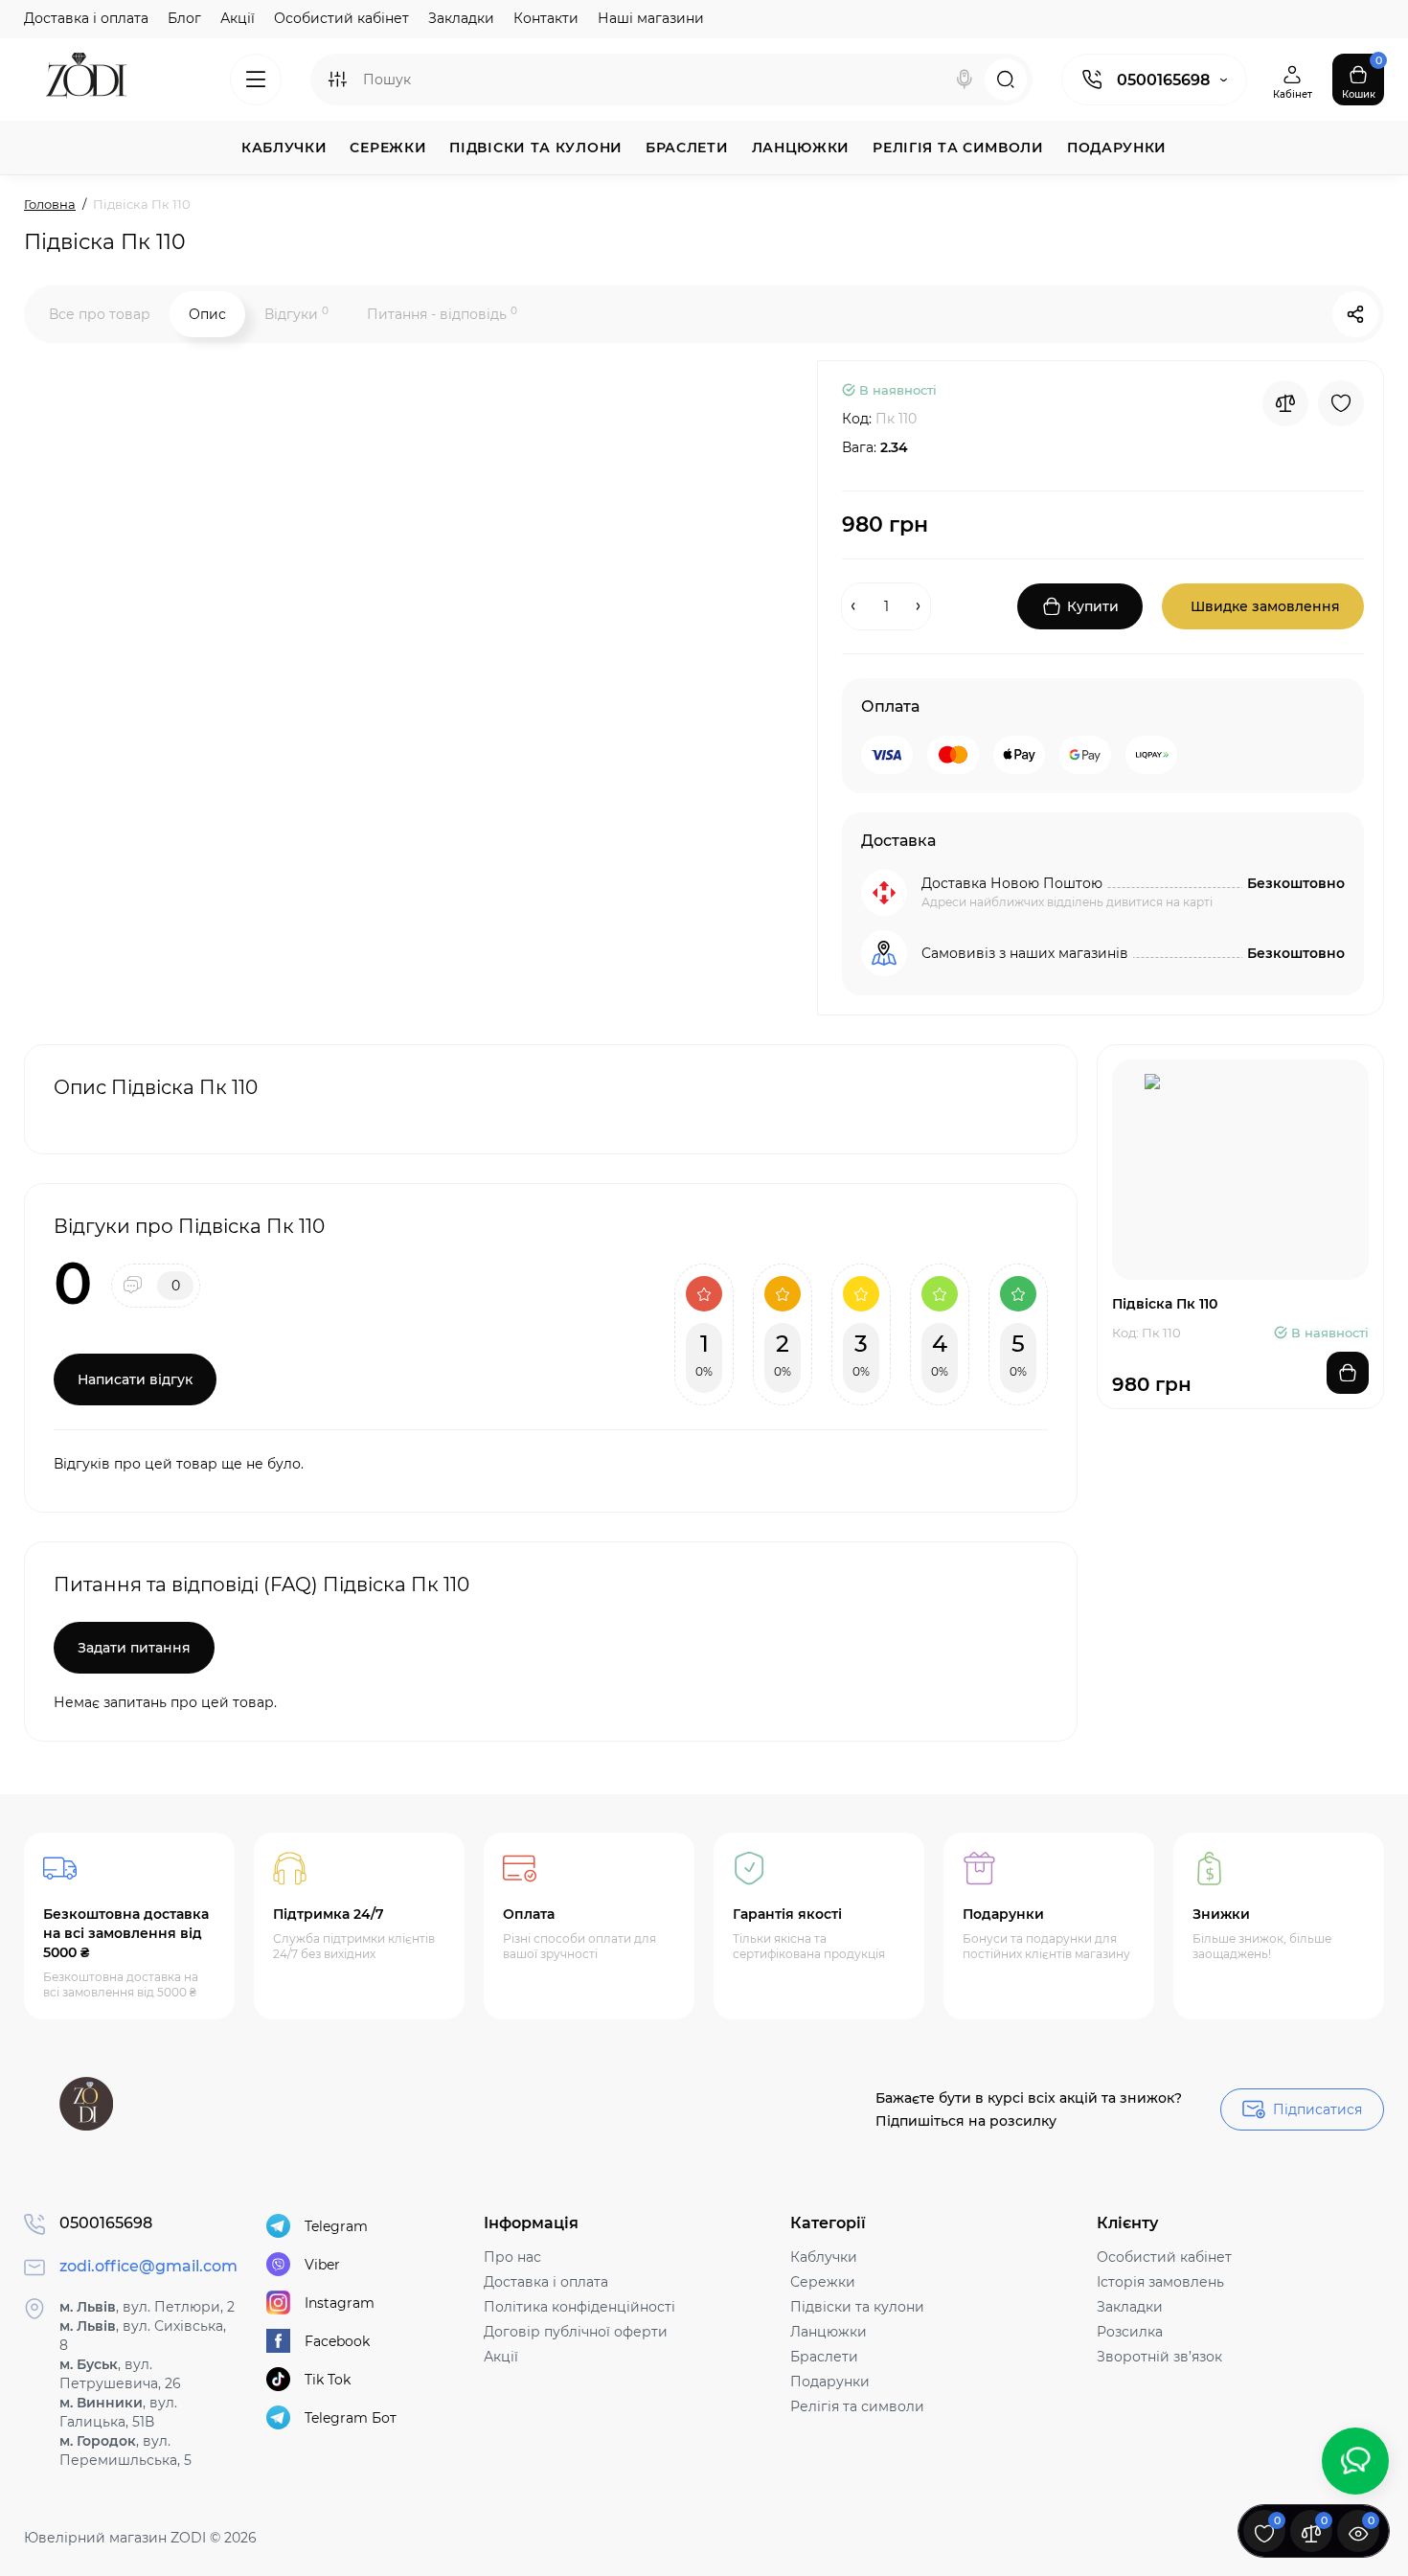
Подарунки (830, 2382)
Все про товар (100, 314)
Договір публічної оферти (576, 2332)
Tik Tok (328, 2380)
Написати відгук (135, 1379)
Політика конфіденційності (579, 2307)
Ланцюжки (829, 2332)
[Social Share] (1355, 314)
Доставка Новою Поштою (1012, 883)
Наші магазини (651, 18)
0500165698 (1163, 80)
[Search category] (337, 80)
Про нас (512, 2257)
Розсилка (1130, 2332)
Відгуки (296, 314)
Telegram (336, 2226)
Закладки (461, 18)
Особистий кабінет (341, 18)
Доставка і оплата (86, 18)
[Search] (965, 80)
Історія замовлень (1160, 2282)
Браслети (824, 2357)
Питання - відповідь (442, 314)
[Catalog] (256, 80)
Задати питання (134, 1648)
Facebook (337, 2341)
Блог (184, 18)
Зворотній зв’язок (1159, 2357)
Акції (238, 18)
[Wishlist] (1341, 403)
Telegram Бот (351, 2418)
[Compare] (1285, 403)
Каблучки (824, 2257)
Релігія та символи (857, 2406)
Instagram (340, 2303)
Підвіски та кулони (857, 2307)
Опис (207, 314)
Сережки (823, 2282)
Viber (322, 2265)
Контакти (546, 18)
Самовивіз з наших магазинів (1025, 953)
